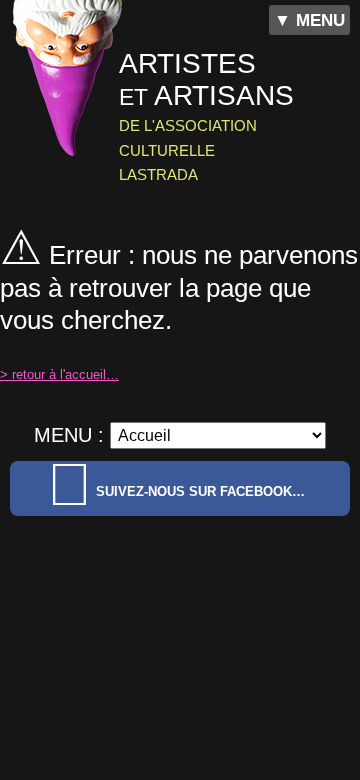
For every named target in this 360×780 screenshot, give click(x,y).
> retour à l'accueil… (59, 374)
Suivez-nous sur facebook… (200, 491)
